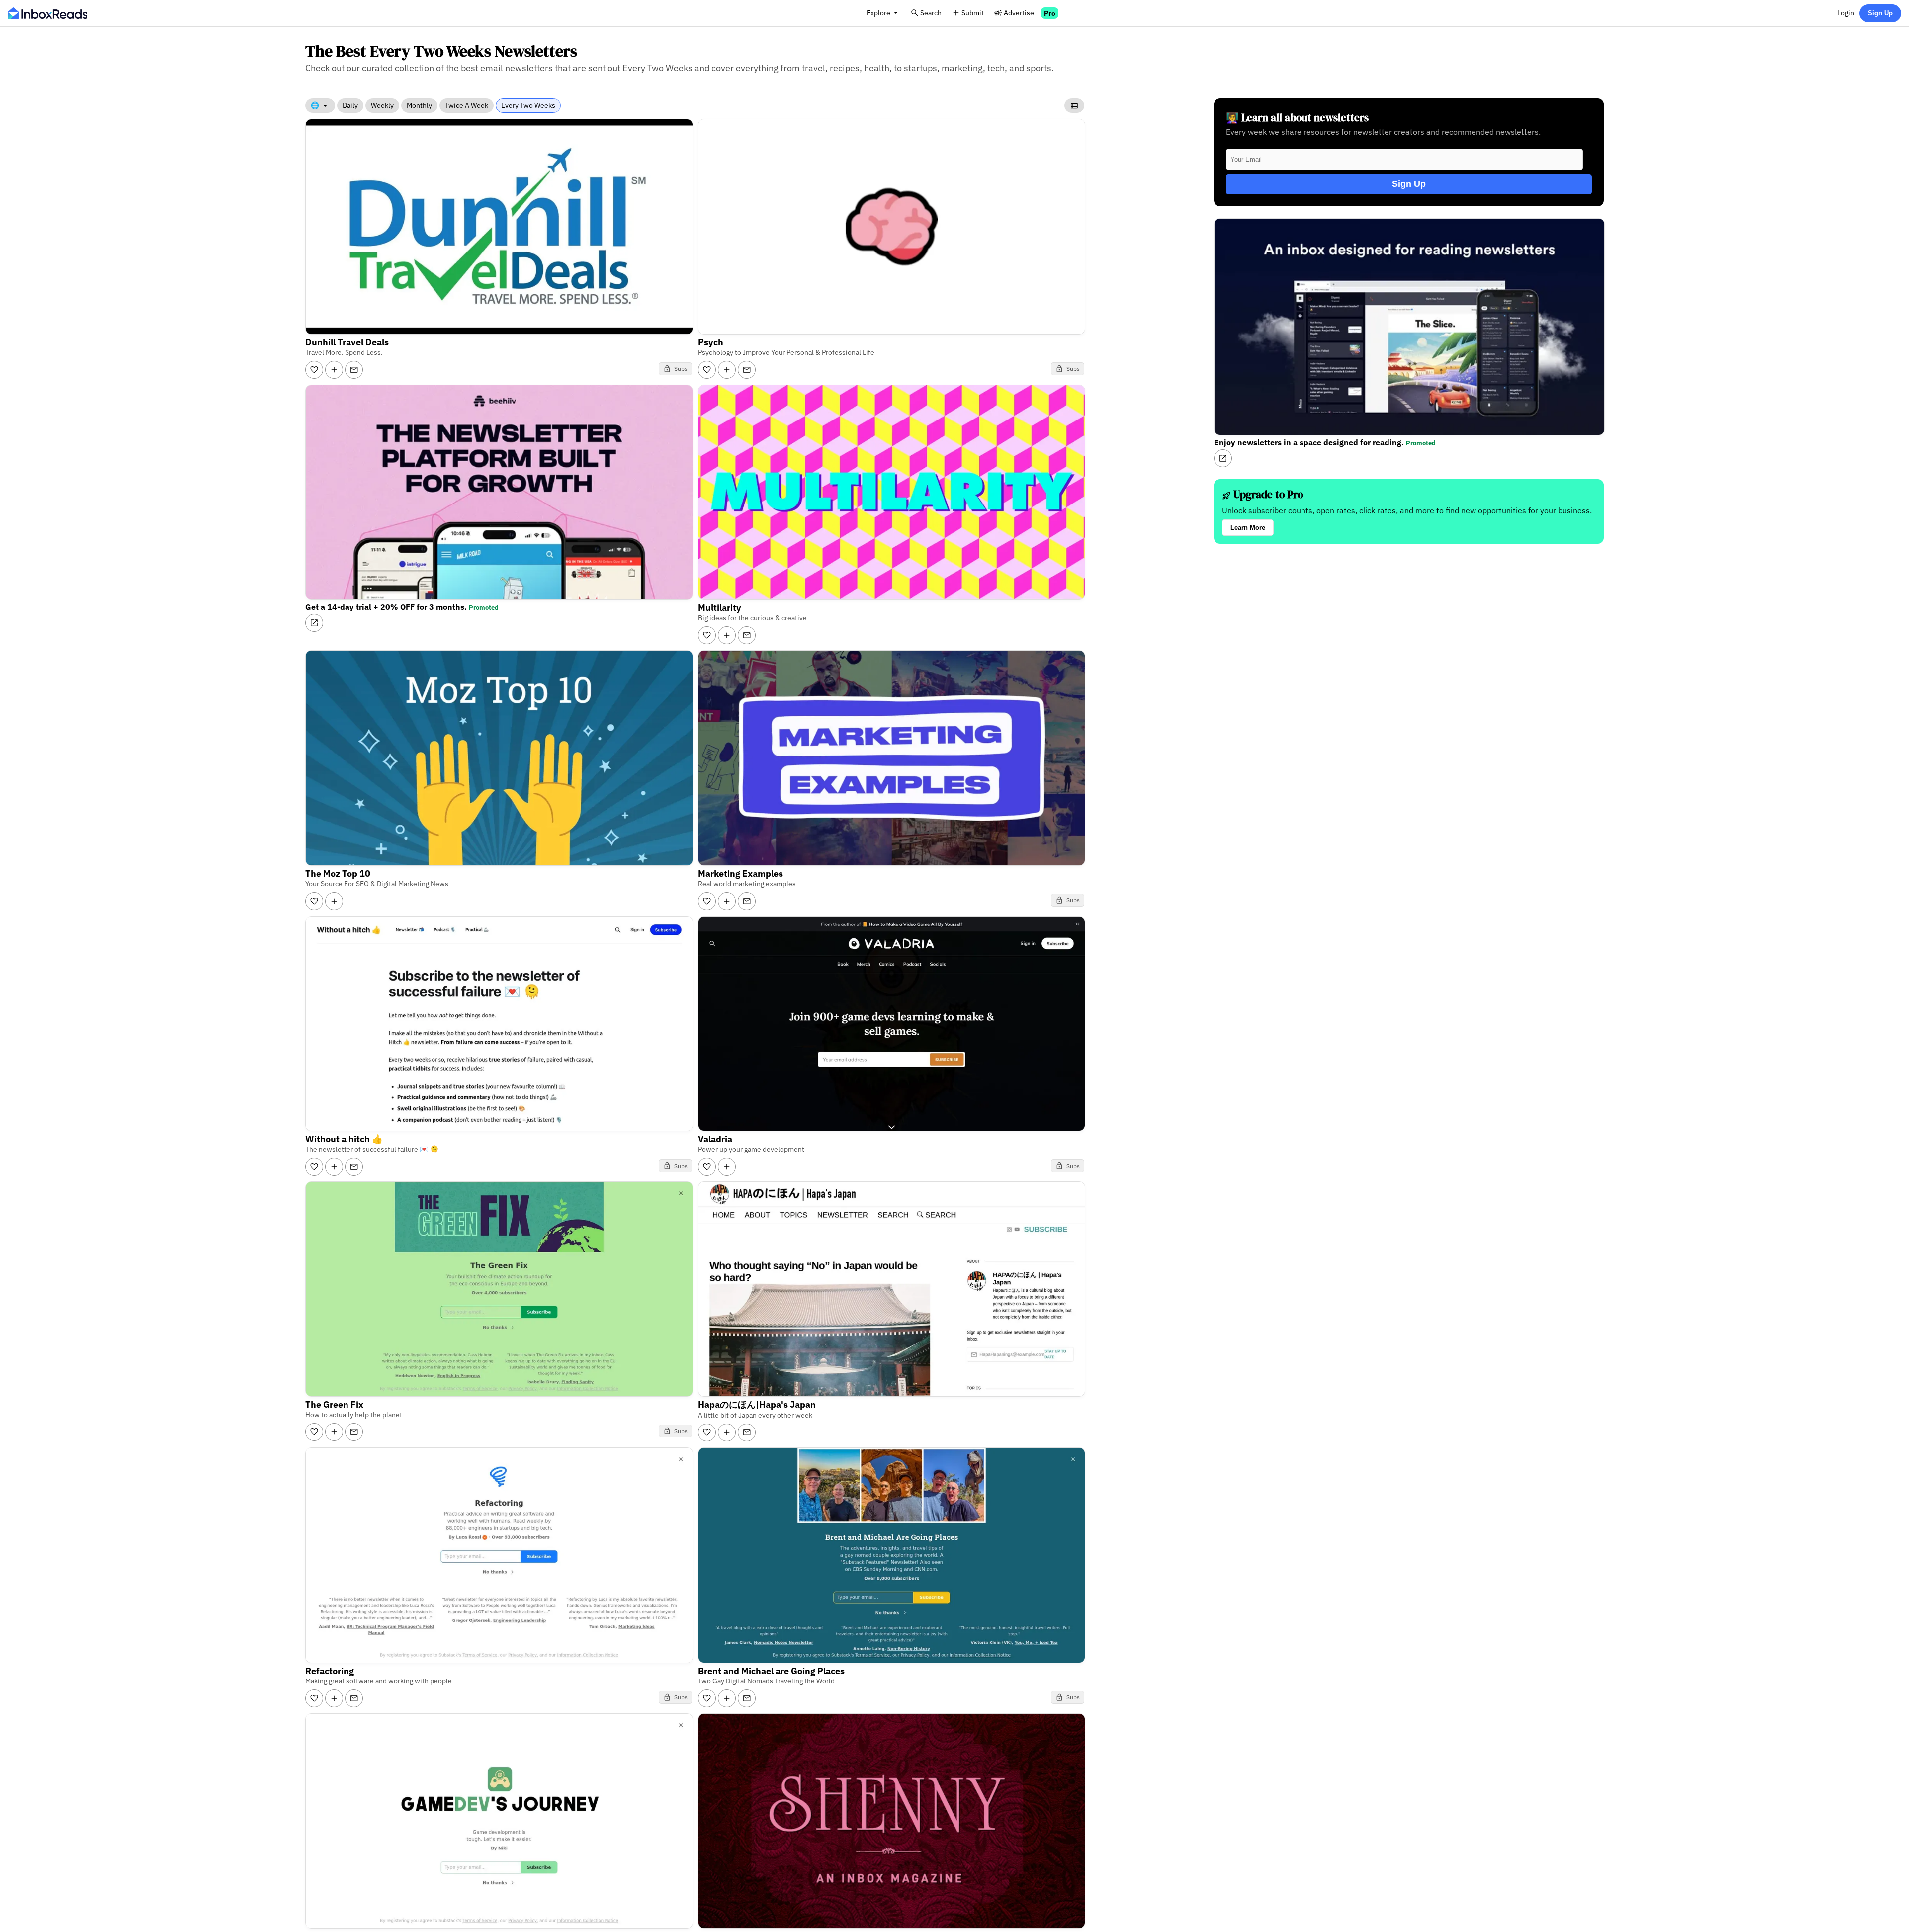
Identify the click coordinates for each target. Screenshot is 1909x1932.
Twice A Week (467, 105)
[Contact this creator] (354, 370)
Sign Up (1880, 13)
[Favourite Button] (314, 370)
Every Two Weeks (528, 105)
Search (931, 13)
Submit (973, 13)
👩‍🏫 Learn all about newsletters (1297, 118)
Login (1846, 13)
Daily (350, 105)
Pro (1050, 13)
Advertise (1019, 13)
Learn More (1248, 528)
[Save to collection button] (334, 370)
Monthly (419, 105)
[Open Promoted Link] (314, 623)
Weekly (382, 105)
